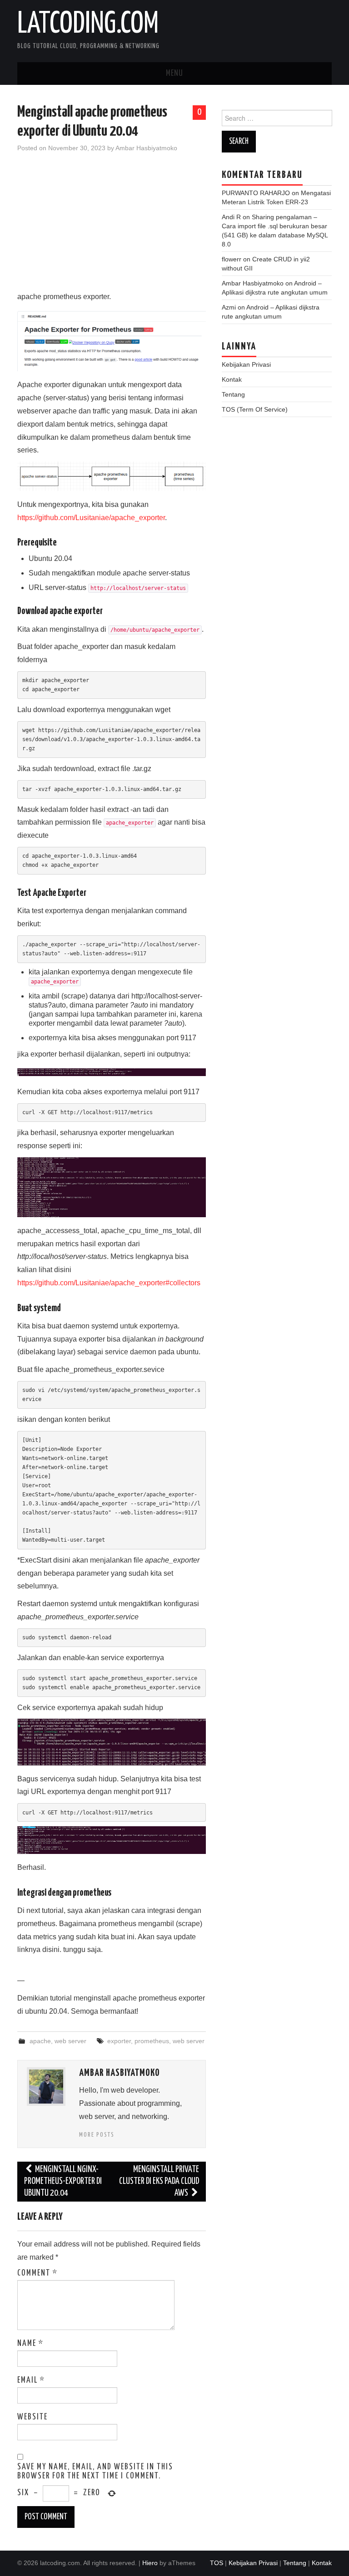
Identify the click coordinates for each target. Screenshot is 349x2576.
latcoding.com (88, 25)
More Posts (97, 2135)
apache (40, 2041)
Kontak (232, 379)
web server (70, 2041)
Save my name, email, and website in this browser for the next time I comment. (95, 2472)
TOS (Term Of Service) (255, 409)
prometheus (152, 2041)
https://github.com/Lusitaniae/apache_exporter (91, 518)
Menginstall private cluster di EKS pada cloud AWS (159, 2181)
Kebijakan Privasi (246, 364)
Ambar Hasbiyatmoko (146, 148)
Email (31, 2380)
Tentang (233, 394)
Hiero (150, 2563)
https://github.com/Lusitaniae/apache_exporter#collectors (109, 1283)
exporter (119, 2041)
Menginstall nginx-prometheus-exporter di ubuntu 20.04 (63, 2181)
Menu (174, 74)
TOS (217, 2563)
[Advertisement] (112, 227)
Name (30, 2344)
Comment (37, 2273)
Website (32, 2417)
